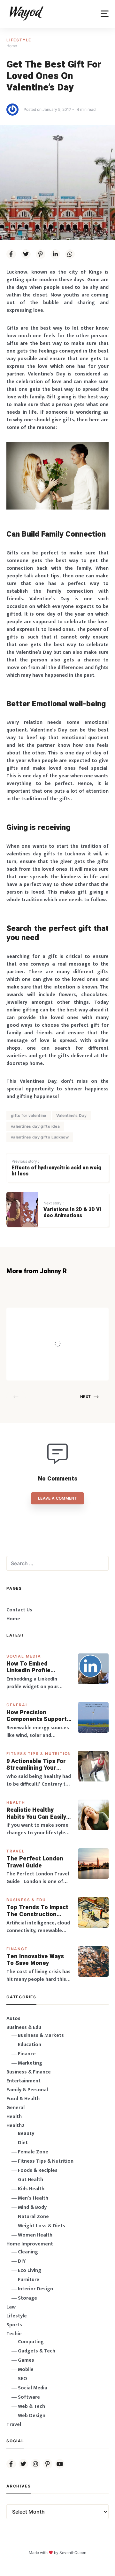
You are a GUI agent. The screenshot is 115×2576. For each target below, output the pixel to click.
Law (11, 2307)
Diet (23, 2143)
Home (13, 1619)
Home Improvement (30, 2244)
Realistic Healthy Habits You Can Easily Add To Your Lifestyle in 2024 (36, 1813)
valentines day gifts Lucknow (40, 1137)
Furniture (29, 2280)
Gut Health (31, 2180)
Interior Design (35, 2289)
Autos (13, 2019)
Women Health (35, 2235)
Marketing (30, 2063)
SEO (23, 2379)
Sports (14, 2325)
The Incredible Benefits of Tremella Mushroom (67, 1331)
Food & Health (23, 2099)
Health (16, 1802)
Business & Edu (26, 1900)
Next (85, 1397)
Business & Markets (41, 2035)
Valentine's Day (71, 1115)
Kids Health (31, 2189)
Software (29, 2397)
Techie (14, 2334)
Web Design (32, 2416)
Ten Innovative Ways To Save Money (35, 1960)
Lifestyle (19, 40)
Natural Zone (33, 2217)
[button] (105, 14)
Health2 (15, 2126)
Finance (17, 1949)
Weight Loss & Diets (42, 2226)
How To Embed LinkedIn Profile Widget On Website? (35, 1667)
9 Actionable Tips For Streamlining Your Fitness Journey (36, 1765)
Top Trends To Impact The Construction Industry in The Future (38, 1911)
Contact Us (19, 1610)
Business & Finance (29, 2072)
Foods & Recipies (68, 1317)
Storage (27, 2298)
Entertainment (23, 2081)
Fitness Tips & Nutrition (39, 1754)
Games (26, 2360)
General (17, 1705)
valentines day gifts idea (35, 1126)
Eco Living (30, 2270)
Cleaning (28, 2252)
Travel (16, 1851)
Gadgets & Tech (37, 2351)
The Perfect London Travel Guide (35, 1862)
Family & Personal (27, 2090)
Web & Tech (31, 2406)
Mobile (26, 2369)
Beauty (26, 2134)
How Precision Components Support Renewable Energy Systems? (37, 1716)
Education (30, 2045)
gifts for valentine (29, 1115)
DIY (22, 2261)
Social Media (24, 1656)
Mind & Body (32, 2207)
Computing (31, 2342)
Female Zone (33, 2152)
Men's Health (33, 2198)
